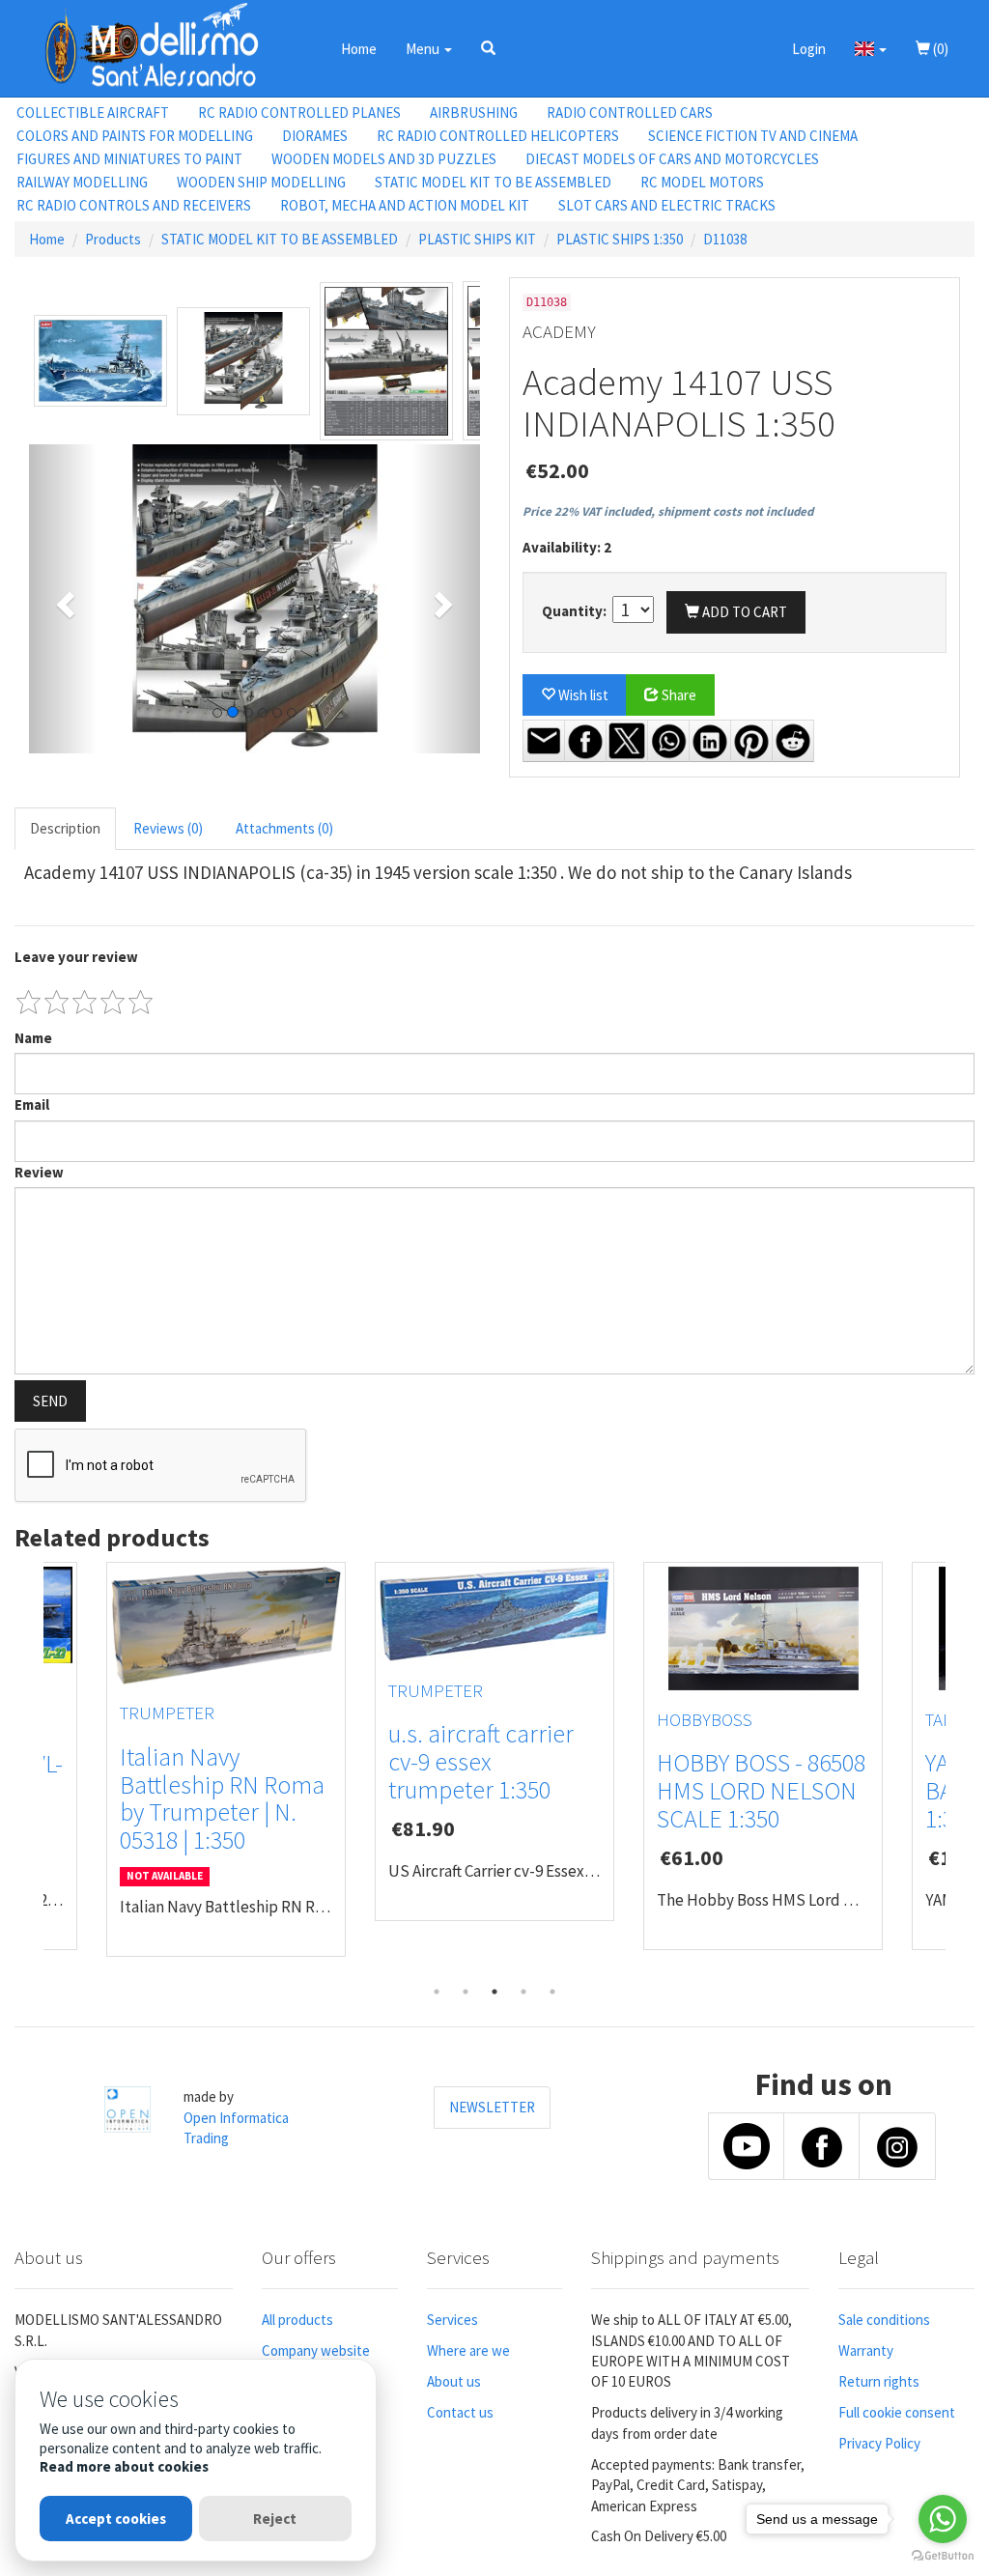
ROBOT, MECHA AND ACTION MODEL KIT (405, 205)
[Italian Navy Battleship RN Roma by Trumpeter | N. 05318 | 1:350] (226, 1626)
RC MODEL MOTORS (702, 182)
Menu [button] (424, 49)
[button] (488, 48)
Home (359, 49)
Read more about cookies (124, 2466)
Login (809, 49)
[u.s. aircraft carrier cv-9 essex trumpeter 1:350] (494, 1614)
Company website (316, 2350)
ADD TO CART (743, 612)
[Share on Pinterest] (751, 741)
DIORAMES (315, 136)
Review (39, 1172)
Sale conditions (884, 2320)
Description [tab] (65, 828)
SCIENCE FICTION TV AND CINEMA (753, 136)
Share (678, 695)
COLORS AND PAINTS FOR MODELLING (135, 136)
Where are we (468, 2350)
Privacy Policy (879, 2443)
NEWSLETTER (492, 2107)
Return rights (879, 2381)
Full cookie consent (897, 2412)
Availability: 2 (567, 547)
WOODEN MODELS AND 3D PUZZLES (384, 159)
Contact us (460, 2412)
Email (32, 1104)
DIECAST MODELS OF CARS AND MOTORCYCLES (672, 159)
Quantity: (576, 611)
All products (297, 2320)
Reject (275, 2519)
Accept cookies (116, 2519)
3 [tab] (494, 1992)
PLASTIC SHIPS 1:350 (620, 239)
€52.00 (557, 470)
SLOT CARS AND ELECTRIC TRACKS (667, 205)
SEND (50, 1401)
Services (452, 2320)
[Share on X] (627, 741)
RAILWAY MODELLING (82, 182)
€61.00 (692, 1857)
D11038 (725, 239)
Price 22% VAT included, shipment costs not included (668, 511)
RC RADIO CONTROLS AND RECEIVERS (134, 205)
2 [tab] (466, 1992)
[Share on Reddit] (793, 741)
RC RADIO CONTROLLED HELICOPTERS (498, 136)
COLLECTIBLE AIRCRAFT (93, 113)
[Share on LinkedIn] (710, 741)
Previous (29, 1769)
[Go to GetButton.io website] (943, 2556)
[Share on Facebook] (585, 741)
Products (113, 239)
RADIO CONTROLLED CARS (630, 113)
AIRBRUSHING (474, 113)
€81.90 (423, 1828)
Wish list (582, 695)
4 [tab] (523, 1992)
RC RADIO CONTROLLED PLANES (299, 113)
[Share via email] (544, 741)
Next (960, 1769)
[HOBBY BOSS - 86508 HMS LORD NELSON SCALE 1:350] (763, 1628)
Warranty (866, 2350)
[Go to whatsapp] (943, 2519)
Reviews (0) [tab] (168, 828)
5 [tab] (552, 1992)
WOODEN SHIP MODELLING (261, 182)
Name (33, 1038)
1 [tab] (437, 1992)
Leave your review (76, 957)
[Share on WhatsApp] (668, 741)
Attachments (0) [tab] (284, 828)
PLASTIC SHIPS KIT (477, 239)
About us (454, 2381)
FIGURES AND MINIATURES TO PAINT (129, 159)
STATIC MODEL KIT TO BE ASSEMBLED (493, 182)
